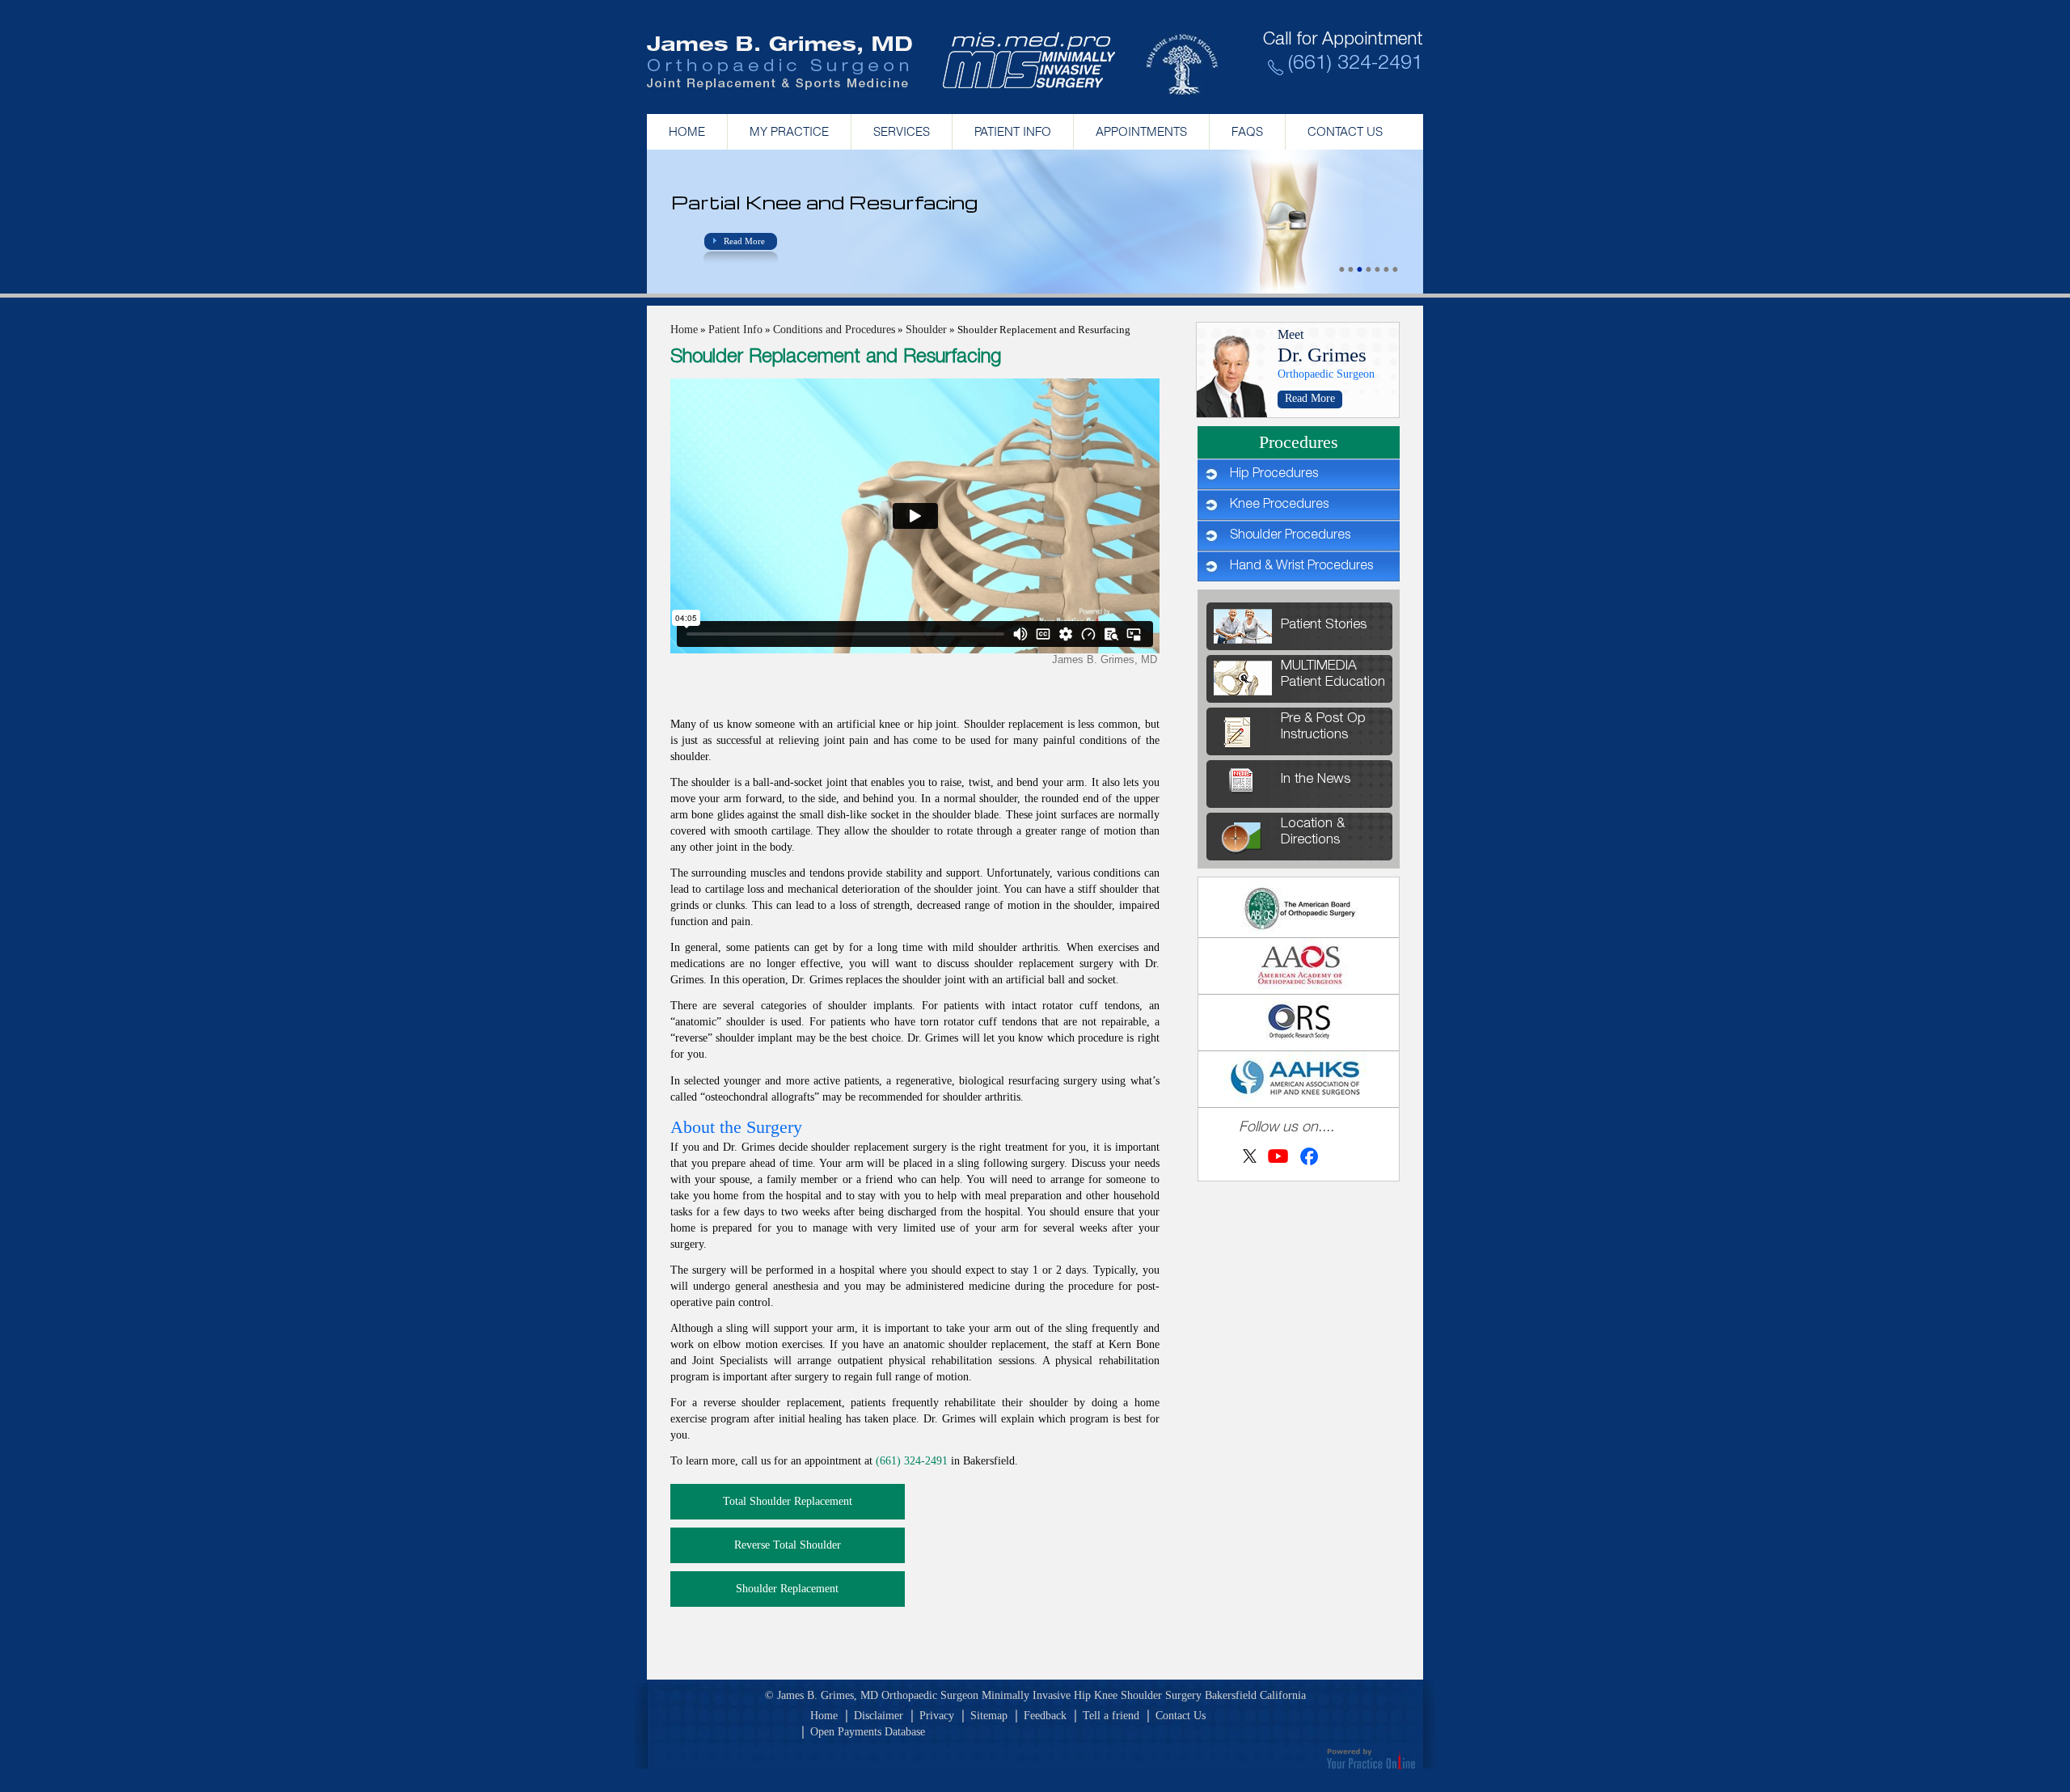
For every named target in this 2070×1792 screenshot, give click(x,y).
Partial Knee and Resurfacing (824, 202)
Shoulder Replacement (787, 1589)
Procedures (1299, 442)
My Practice (789, 131)
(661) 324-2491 (1356, 66)
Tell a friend (1111, 1716)
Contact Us (1345, 131)
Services (902, 131)
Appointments (1141, 131)
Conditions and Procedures (834, 330)
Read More (744, 241)
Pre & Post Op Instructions (1323, 727)
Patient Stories (1324, 626)
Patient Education (1333, 675)
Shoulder (926, 330)
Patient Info (1013, 131)
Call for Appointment (1343, 41)
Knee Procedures (1279, 505)
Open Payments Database (868, 1732)
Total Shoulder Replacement (788, 1501)
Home (687, 131)
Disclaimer (879, 1716)
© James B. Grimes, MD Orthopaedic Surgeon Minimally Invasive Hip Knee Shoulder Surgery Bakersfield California (1035, 1695)
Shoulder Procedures (1290, 536)
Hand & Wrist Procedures (1301, 567)
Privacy (937, 1716)
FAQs (1247, 131)
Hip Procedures (1274, 475)
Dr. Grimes (1322, 355)
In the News (1316, 780)
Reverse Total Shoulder (788, 1545)
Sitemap (989, 1716)
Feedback (1045, 1716)
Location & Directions (1313, 833)
